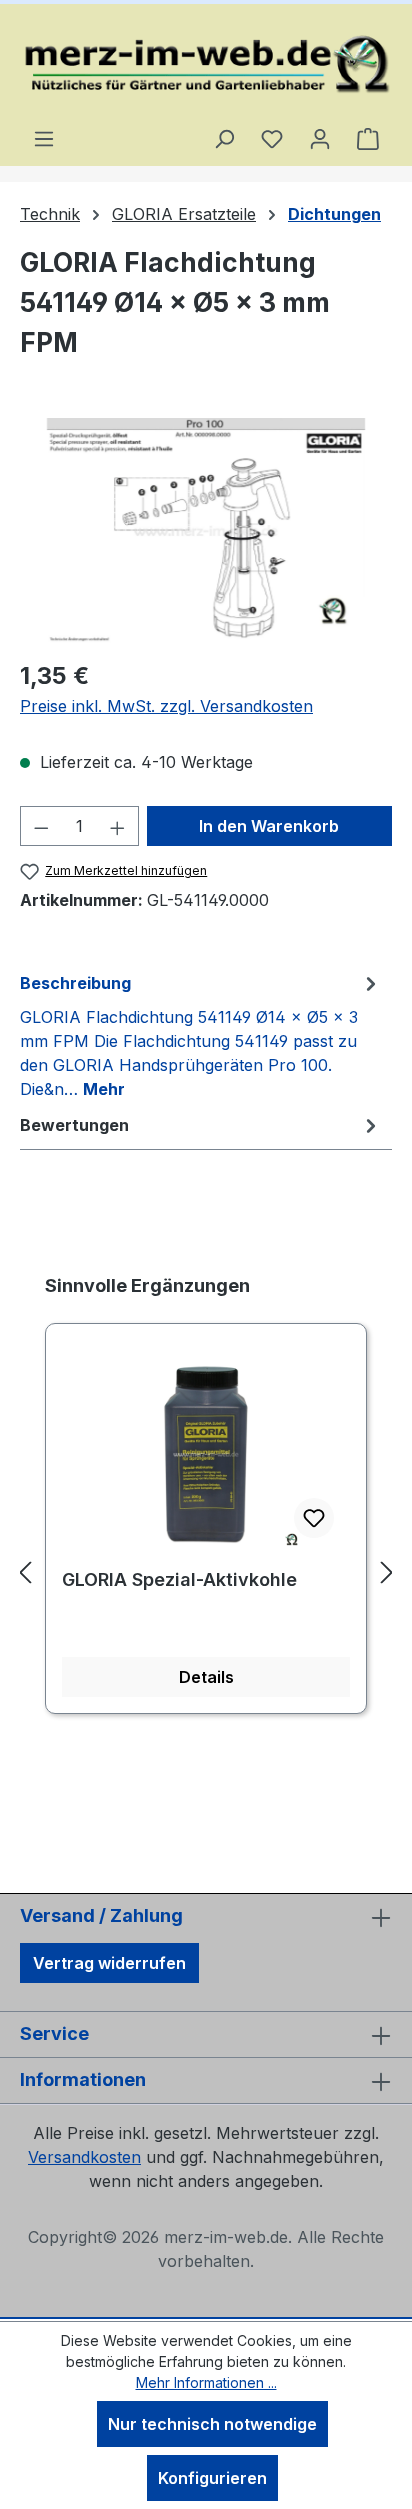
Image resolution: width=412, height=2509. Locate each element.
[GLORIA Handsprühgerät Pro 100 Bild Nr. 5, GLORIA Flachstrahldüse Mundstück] (206, 530)
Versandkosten (84, 2157)
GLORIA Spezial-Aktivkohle (179, 1579)
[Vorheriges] (25, 1572)
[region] (206, 530)
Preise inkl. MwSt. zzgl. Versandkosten (166, 706)
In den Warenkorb (269, 826)
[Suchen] (224, 138)
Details (206, 1677)
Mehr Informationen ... (206, 2382)
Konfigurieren (212, 2478)
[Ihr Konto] (320, 138)
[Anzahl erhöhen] (118, 826)
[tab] (201, 1035)
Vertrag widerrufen (109, 1963)
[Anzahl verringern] (41, 826)
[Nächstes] (387, 1572)
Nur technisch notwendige (212, 2424)
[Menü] (44, 138)
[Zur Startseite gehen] (206, 65)
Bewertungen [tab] (74, 1125)
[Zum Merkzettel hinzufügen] (314, 1518)
